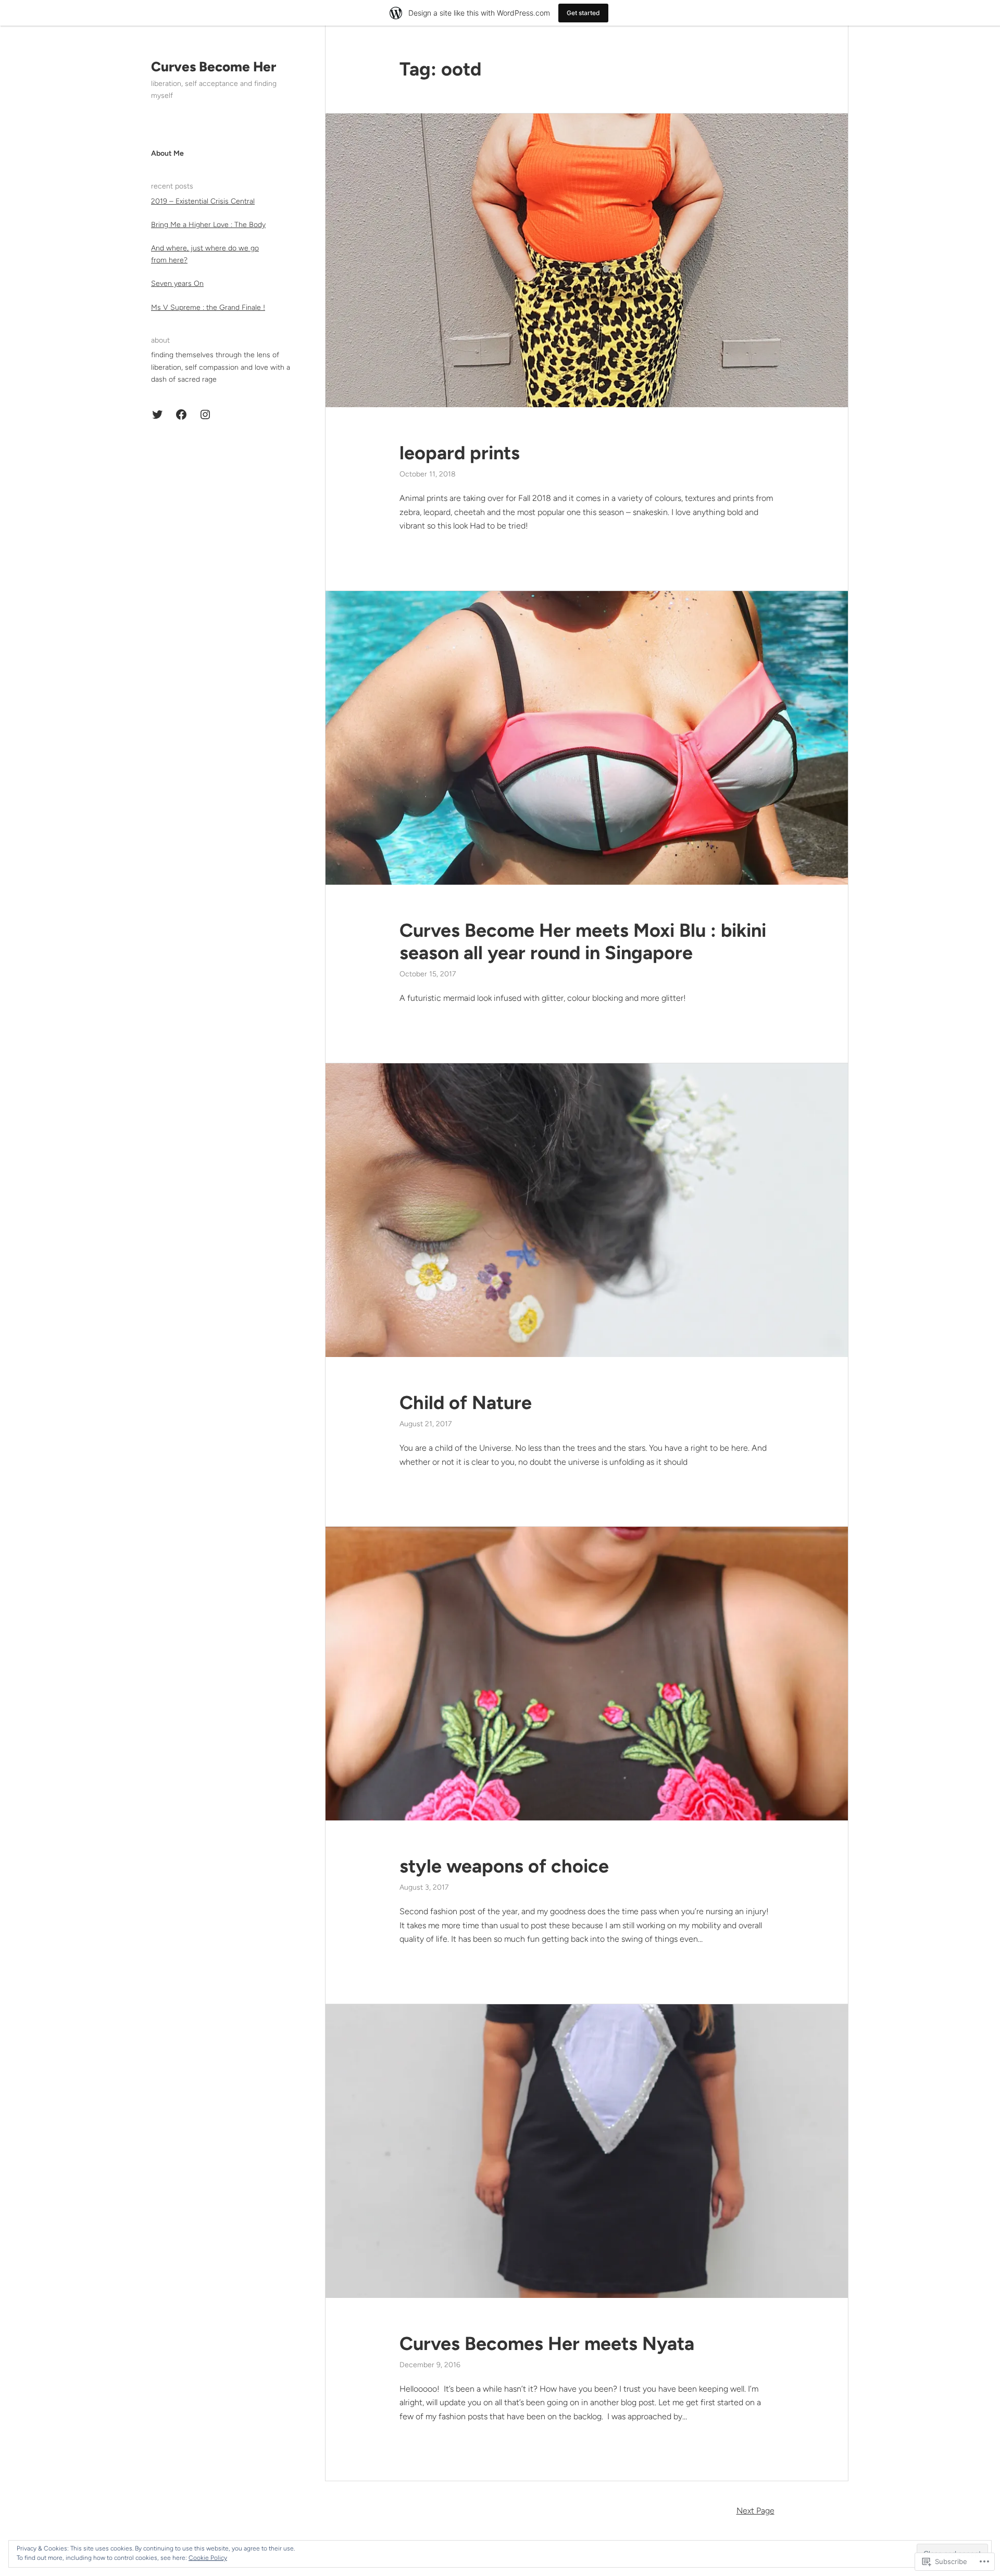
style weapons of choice (504, 1866)
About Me (167, 153)
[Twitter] (157, 414)
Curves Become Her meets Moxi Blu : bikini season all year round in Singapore (583, 941)
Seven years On (177, 284)
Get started (583, 13)
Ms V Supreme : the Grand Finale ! (208, 307)
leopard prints (460, 453)
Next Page (755, 2511)
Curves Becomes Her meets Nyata (549, 2343)
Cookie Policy (208, 2558)
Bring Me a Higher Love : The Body (208, 225)
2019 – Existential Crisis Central (203, 201)
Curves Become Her (214, 67)
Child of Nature (466, 1403)
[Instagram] (205, 414)
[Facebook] (181, 414)
